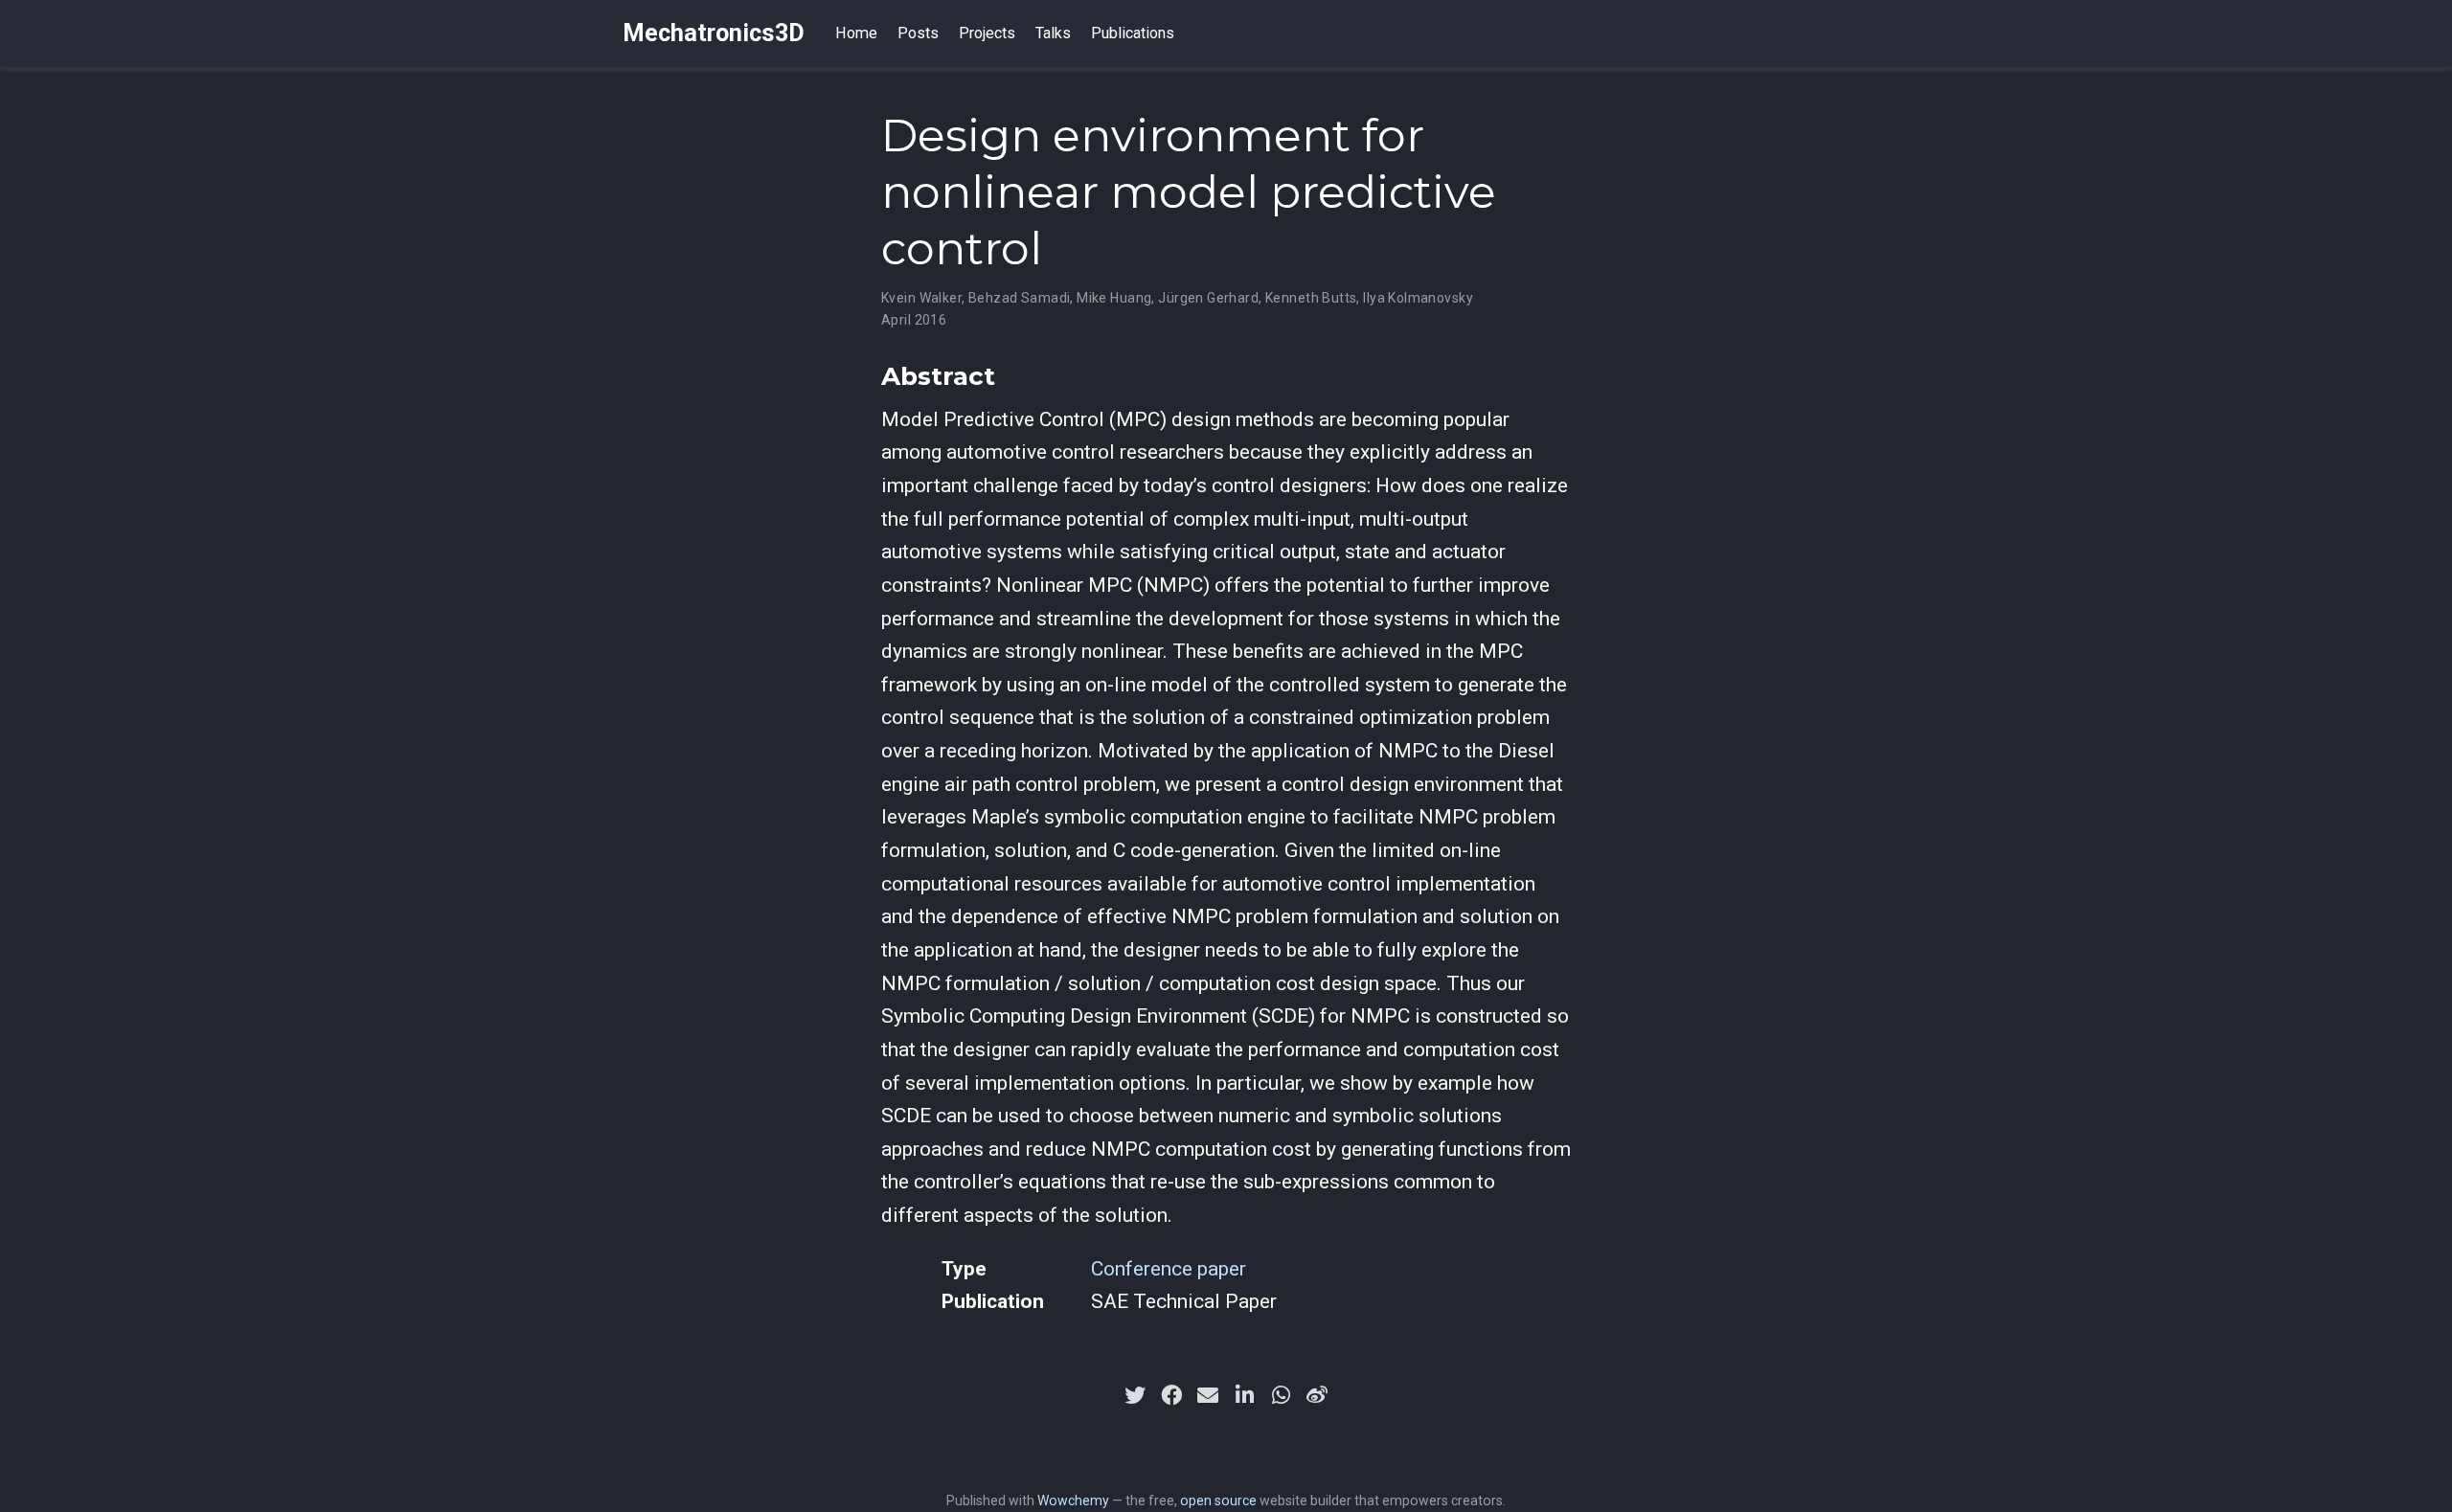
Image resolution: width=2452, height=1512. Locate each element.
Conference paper (1169, 1269)
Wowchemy (1073, 1501)
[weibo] (1317, 1395)
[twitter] (1135, 1395)
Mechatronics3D (714, 33)
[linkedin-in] (1244, 1395)
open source (1218, 1501)
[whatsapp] (1281, 1395)
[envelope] (1208, 1395)
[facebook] (1171, 1395)
